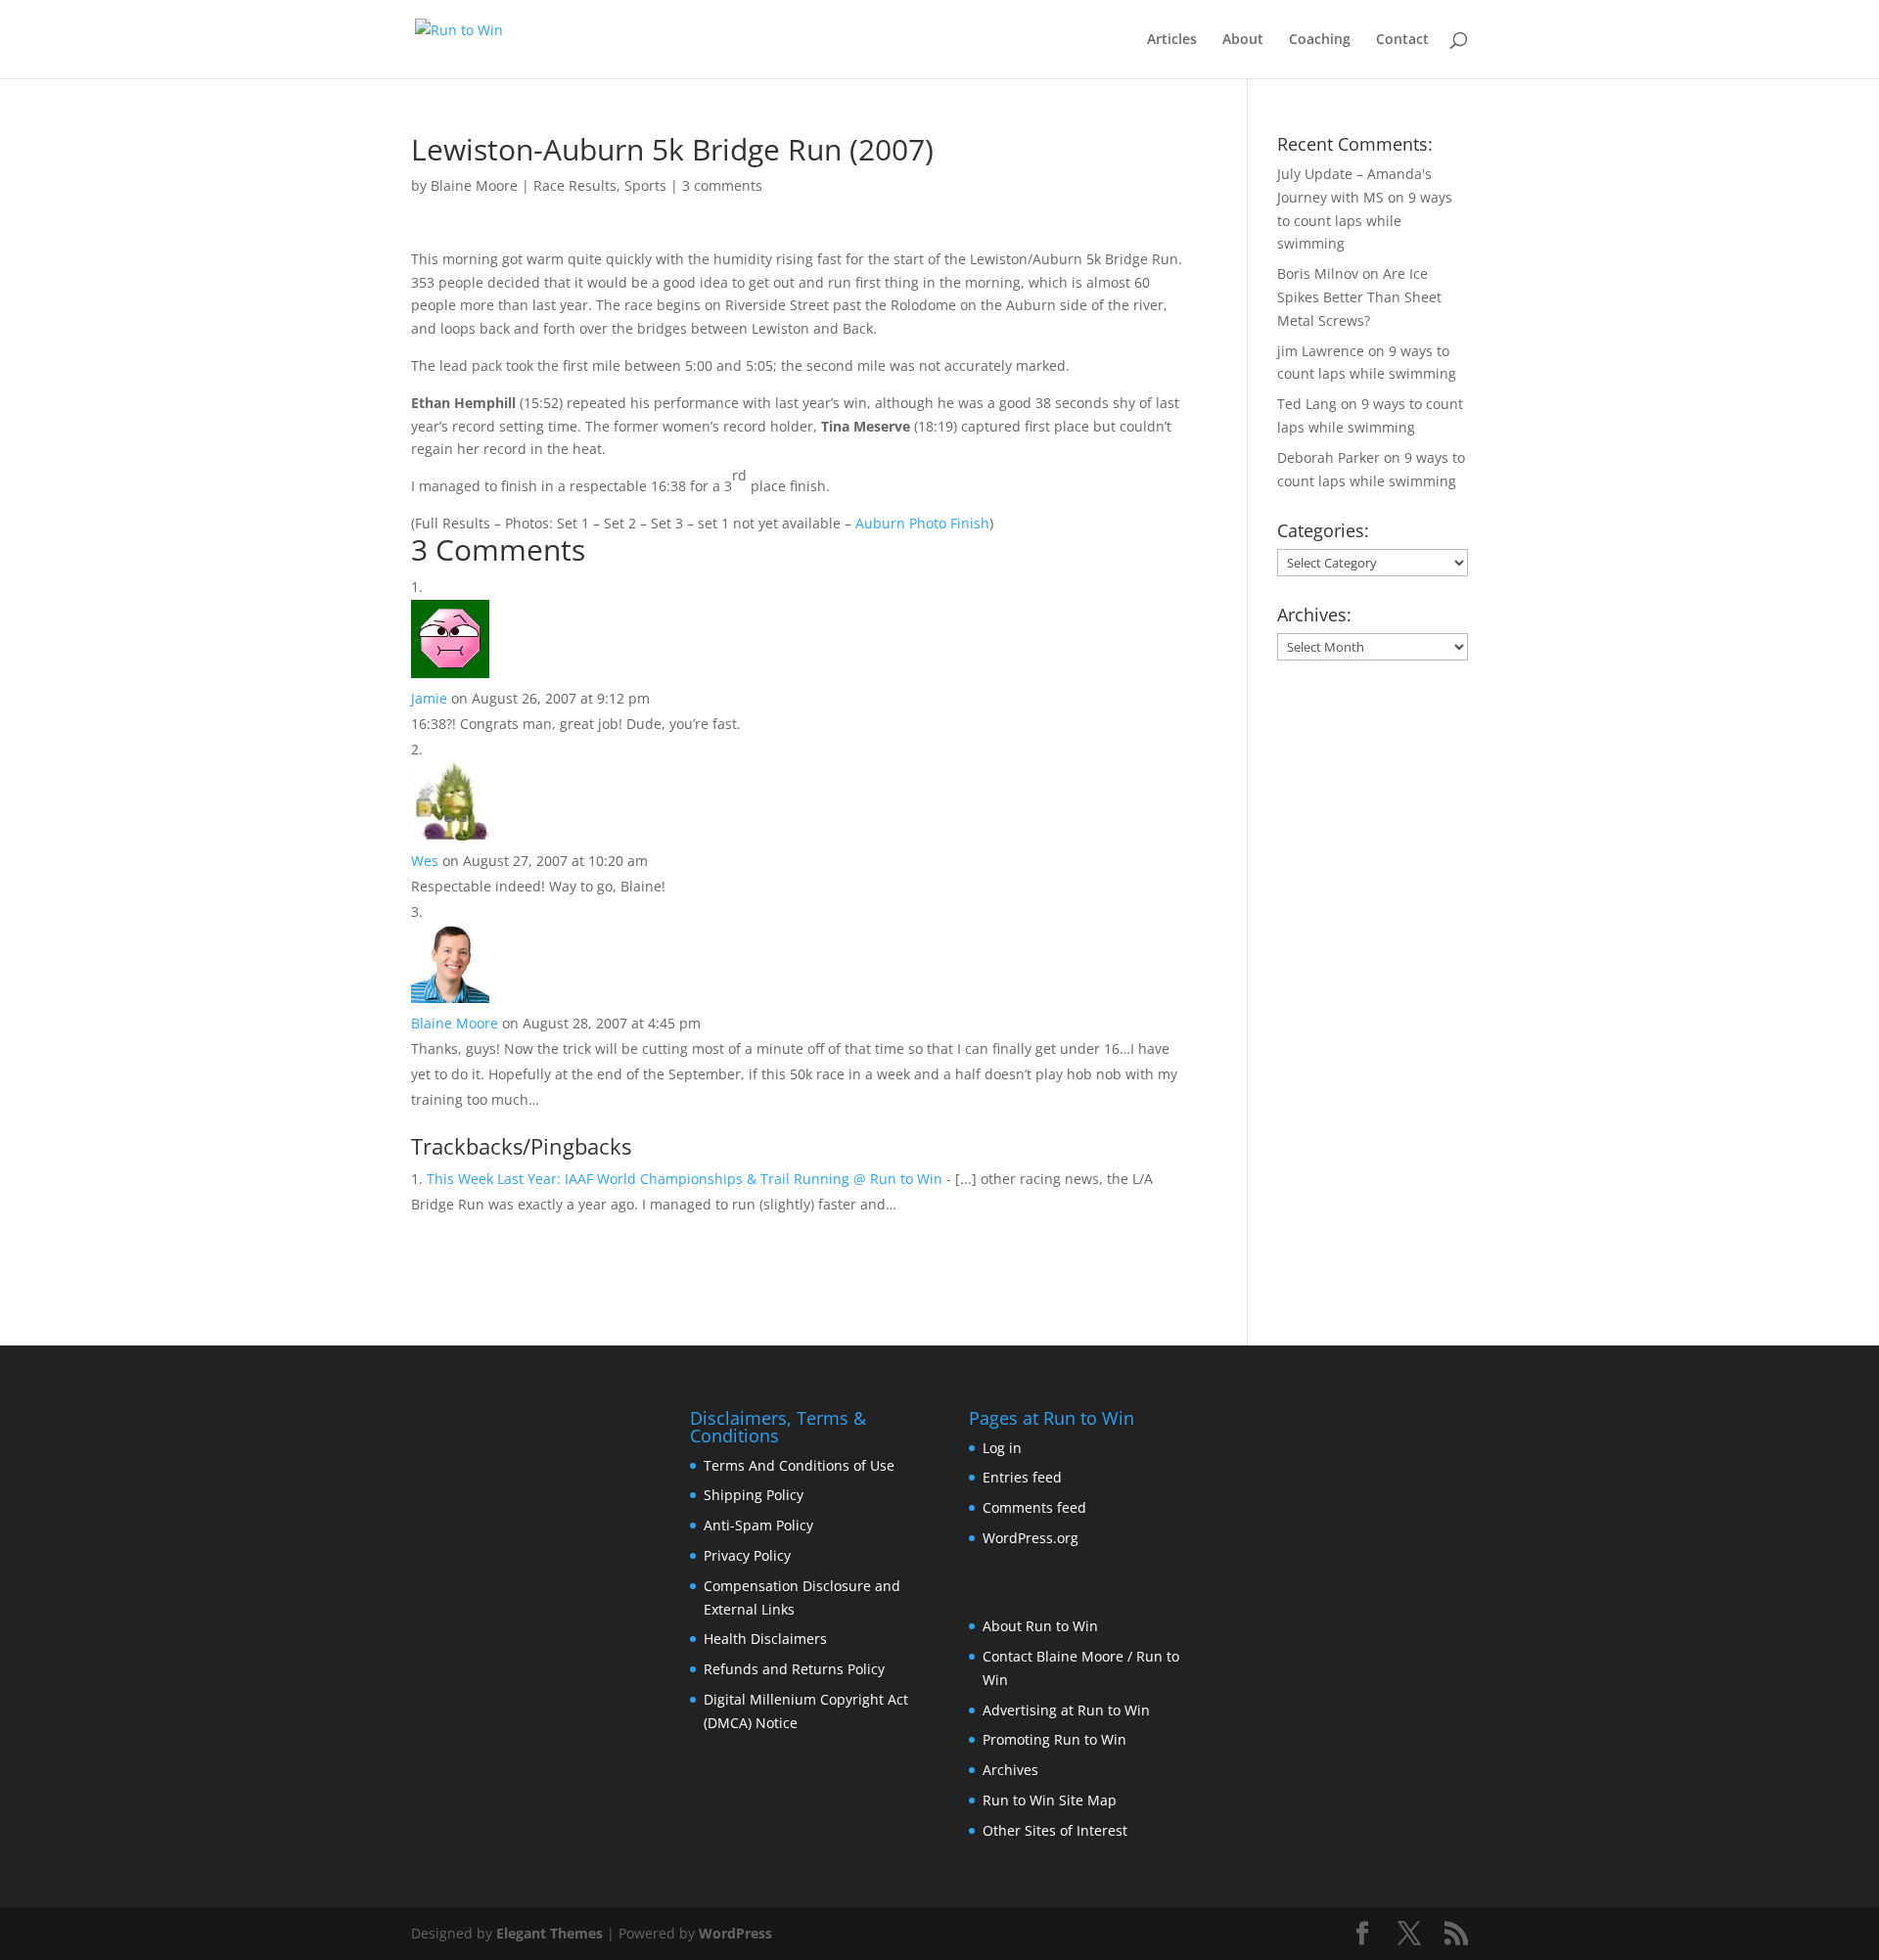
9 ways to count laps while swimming (1365, 221)
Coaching (1320, 40)
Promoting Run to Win (1054, 1739)
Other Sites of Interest (1055, 1830)
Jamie (429, 698)
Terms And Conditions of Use (799, 1465)
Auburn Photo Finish (922, 523)
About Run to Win (1040, 1626)
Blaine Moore (474, 185)
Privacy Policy (747, 1555)
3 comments (722, 185)
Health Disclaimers (765, 1639)
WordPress (735, 1933)
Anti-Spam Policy (758, 1525)
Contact (1402, 40)
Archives (1010, 1770)
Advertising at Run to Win (1066, 1710)
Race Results (575, 185)
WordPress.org (1031, 1538)
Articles (1172, 40)
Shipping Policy (754, 1495)
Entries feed (1022, 1477)
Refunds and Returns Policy (794, 1669)
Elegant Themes (550, 1933)
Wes (425, 861)
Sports (645, 185)
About (1243, 40)
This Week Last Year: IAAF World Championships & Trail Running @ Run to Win (685, 1179)
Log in (1002, 1448)
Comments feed (1034, 1507)
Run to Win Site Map (1050, 1800)
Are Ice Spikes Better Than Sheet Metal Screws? (1359, 297)
